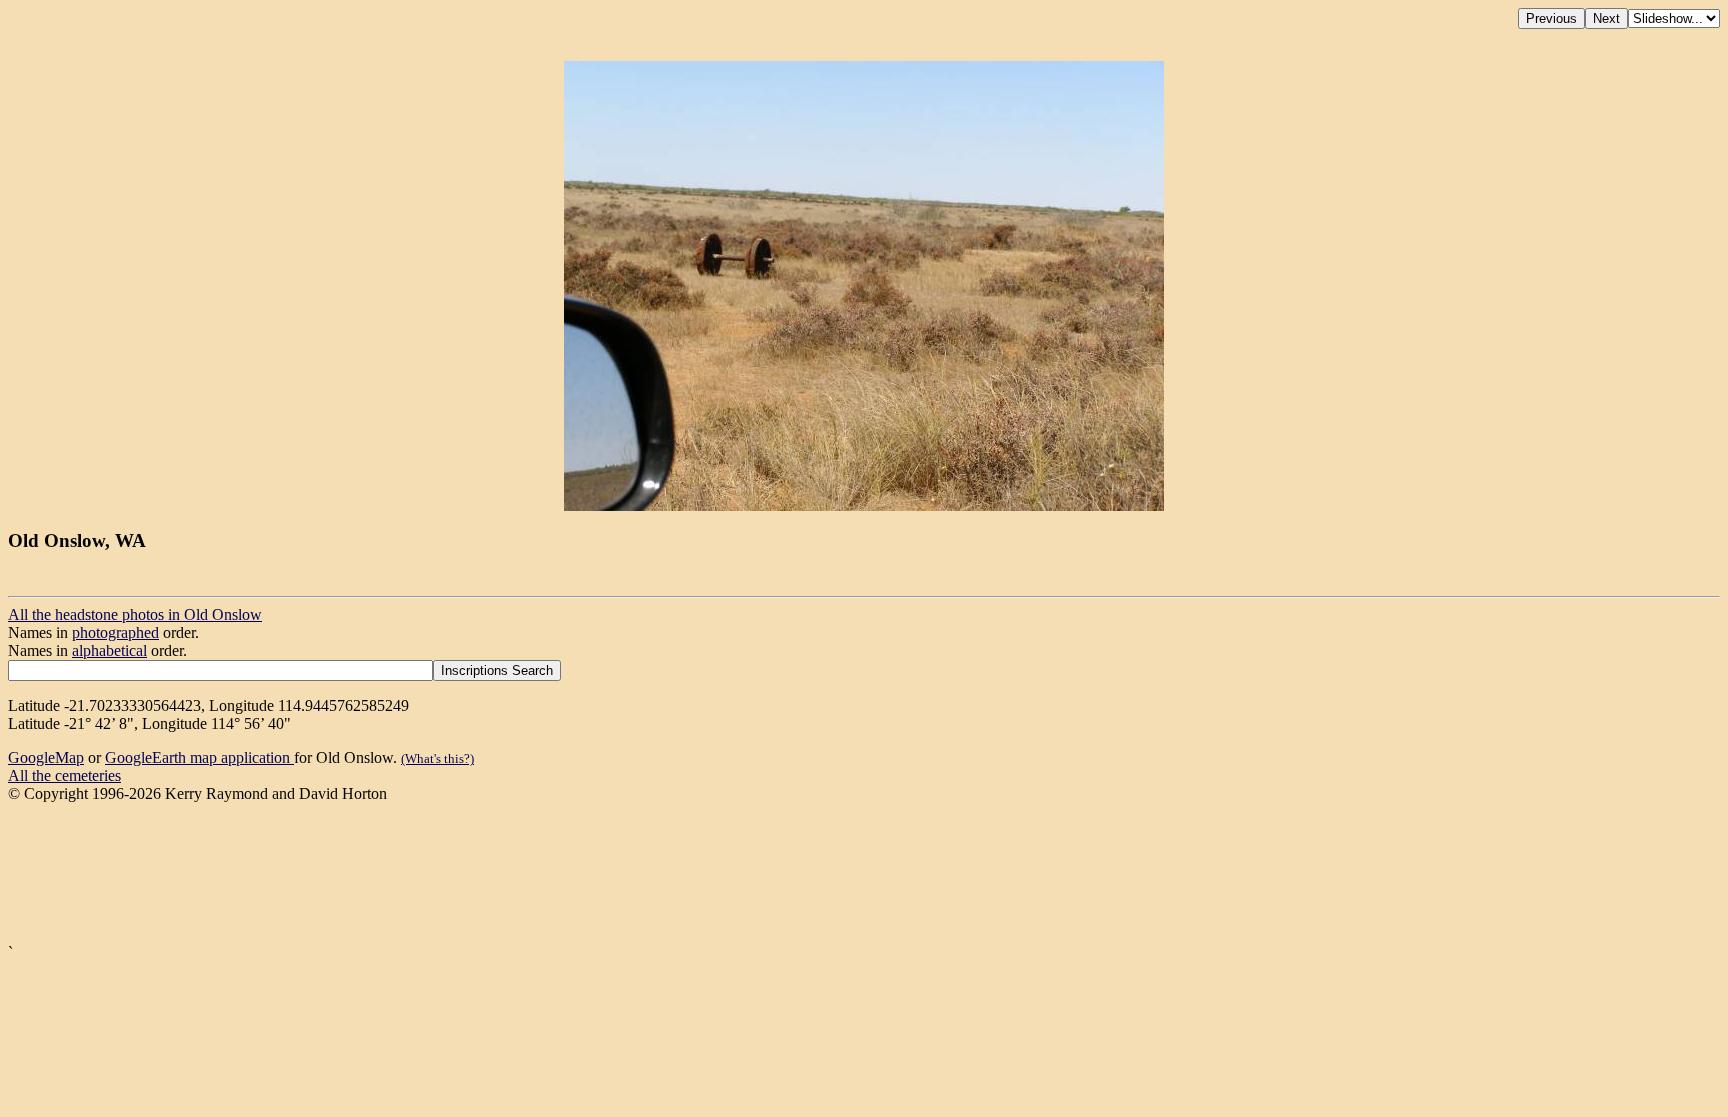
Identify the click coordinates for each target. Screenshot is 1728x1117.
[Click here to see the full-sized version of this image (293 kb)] (864, 505)
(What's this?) (437, 758)
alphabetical (109, 650)
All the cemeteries (64, 775)
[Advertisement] (608, 873)
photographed (115, 632)
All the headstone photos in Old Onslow (135, 614)
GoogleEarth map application (199, 757)
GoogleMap (46, 757)
